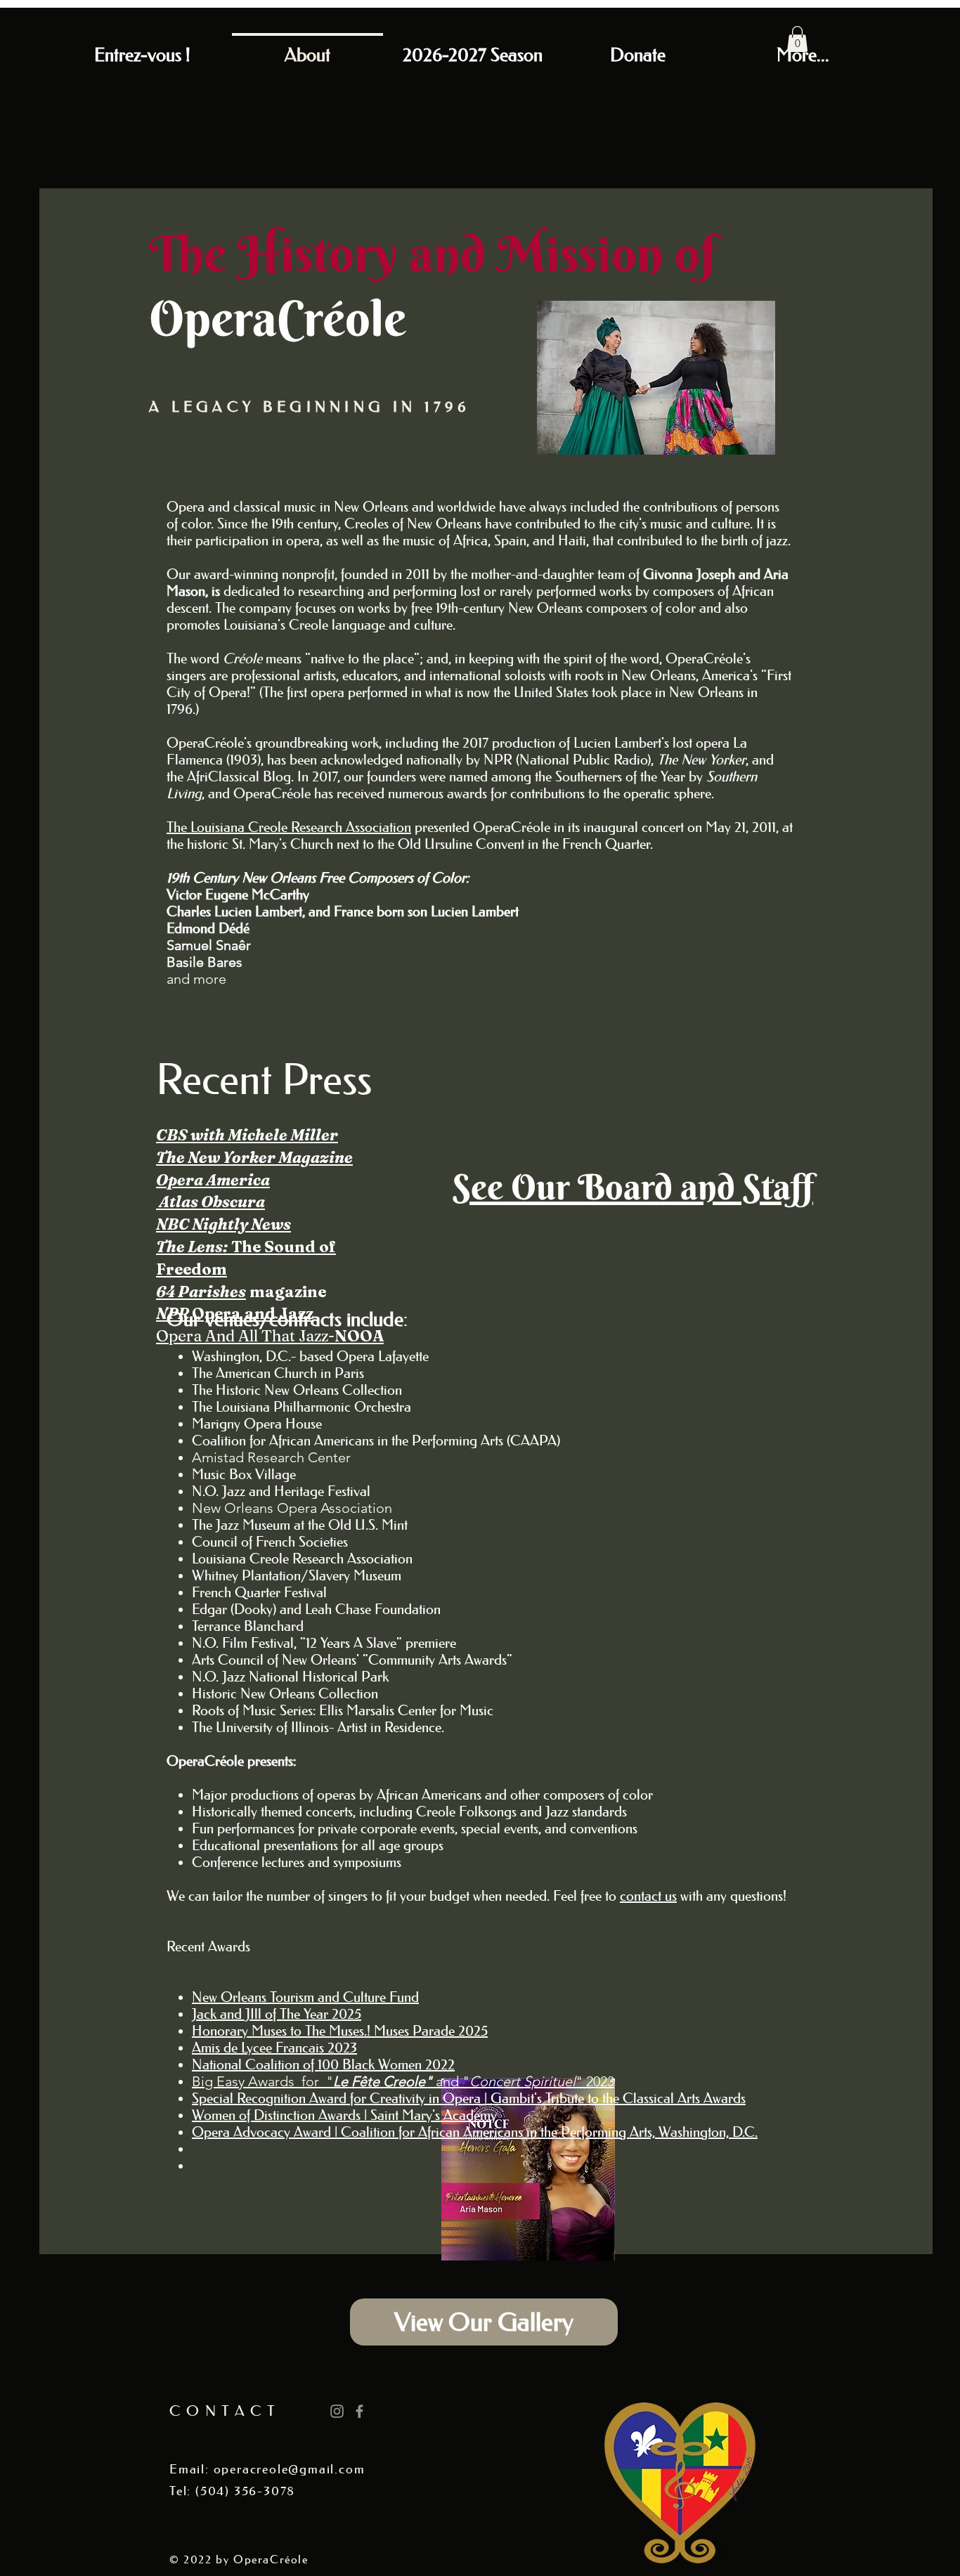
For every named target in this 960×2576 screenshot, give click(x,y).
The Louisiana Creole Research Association (289, 827)
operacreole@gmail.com (290, 2469)
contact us (648, 1896)
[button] (797, 39)
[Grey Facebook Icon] (359, 2411)
